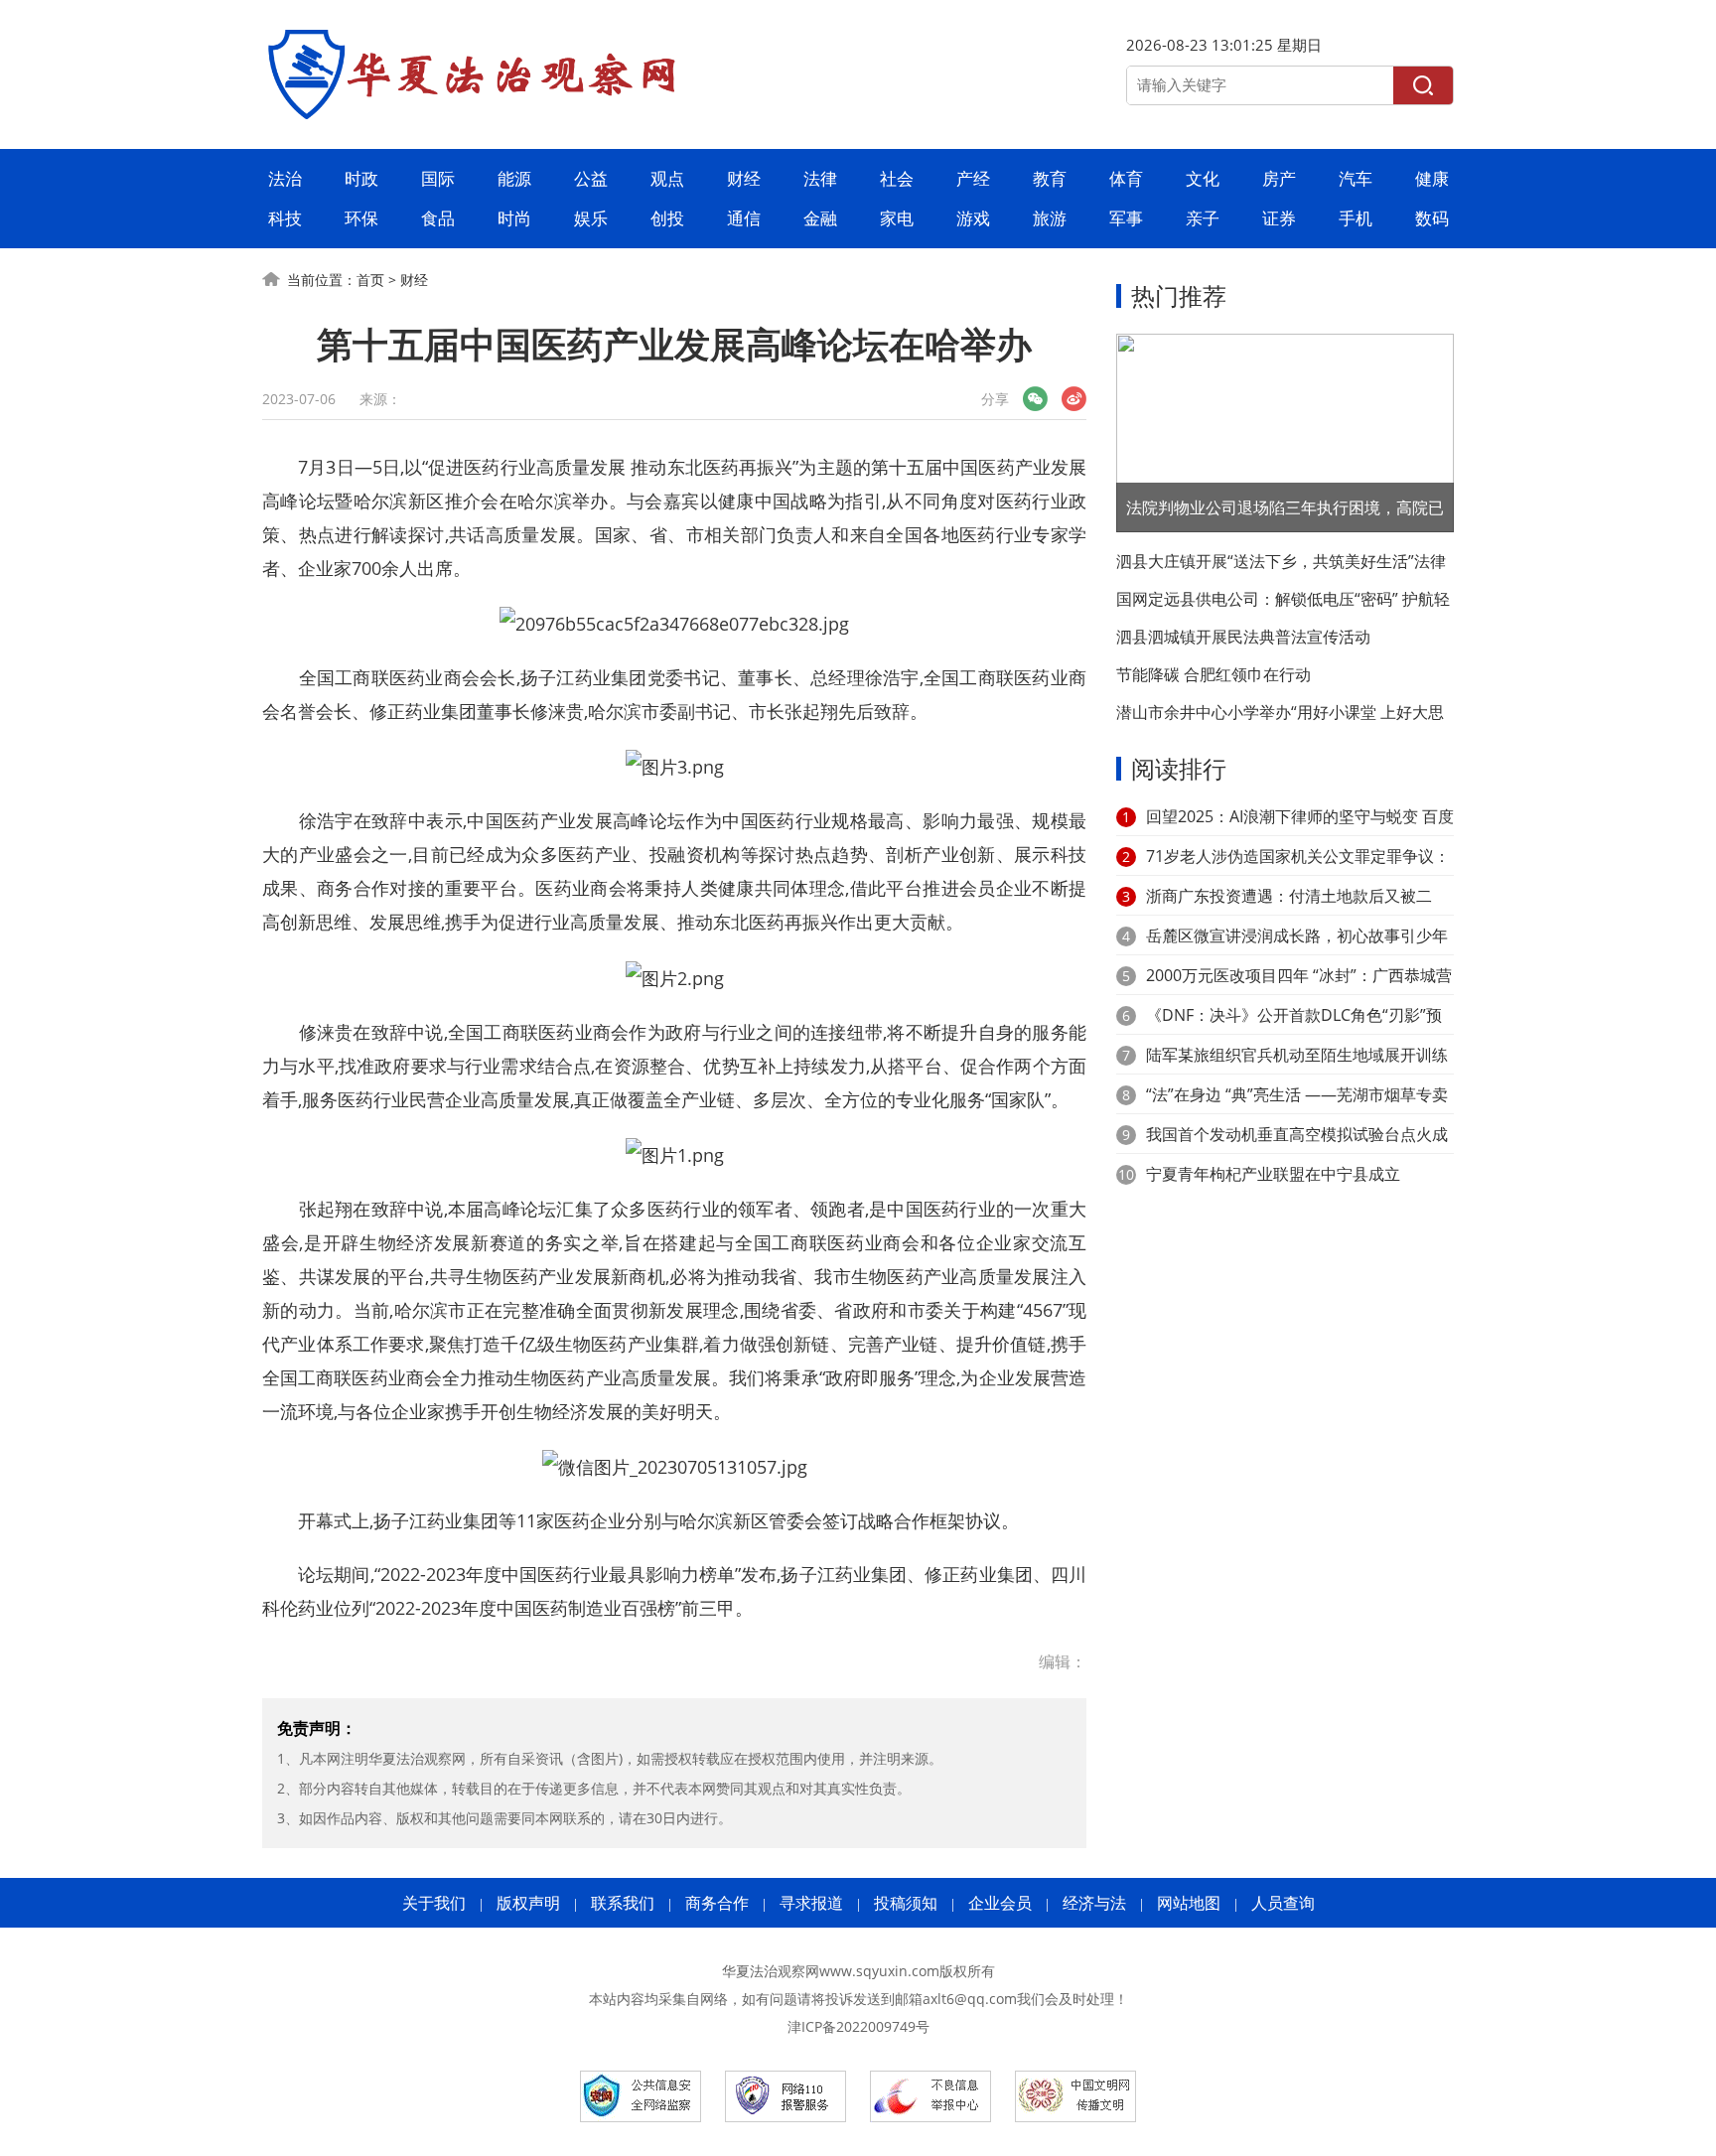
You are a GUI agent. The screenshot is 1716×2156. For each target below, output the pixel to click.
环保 (361, 218)
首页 (370, 280)
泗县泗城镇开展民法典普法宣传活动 (1243, 637)
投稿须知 (906, 1903)
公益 (591, 178)
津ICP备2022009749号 (858, 2026)
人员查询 (1283, 1903)
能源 (514, 178)
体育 (1126, 178)
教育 (1050, 178)
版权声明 (528, 1903)
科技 (285, 218)
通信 (744, 218)
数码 (1432, 218)
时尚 (514, 218)
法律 (820, 178)
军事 (1126, 218)
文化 (1203, 178)
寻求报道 (811, 1903)
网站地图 (1189, 1903)
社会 (897, 178)
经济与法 (1094, 1903)
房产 (1279, 178)
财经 (744, 178)
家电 (897, 218)
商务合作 (717, 1903)
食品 (438, 218)
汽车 (1356, 178)
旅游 (1050, 218)
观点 (667, 178)
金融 (820, 218)
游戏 (973, 218)
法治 (285, 178)
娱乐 (591, 218)
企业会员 (1000, 1903)
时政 (361, 178)
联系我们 (623, 1903)
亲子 (1203, 218)
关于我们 (434, 1903)
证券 (1279, 218)
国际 (438, 178)
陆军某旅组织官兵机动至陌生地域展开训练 (1297, 1055)
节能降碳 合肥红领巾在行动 (1214, 674)
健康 (1432, 178)
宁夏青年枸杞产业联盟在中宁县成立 (1273, 1174)
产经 (973, 178)
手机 (1356, 218)
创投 (667, 218)
